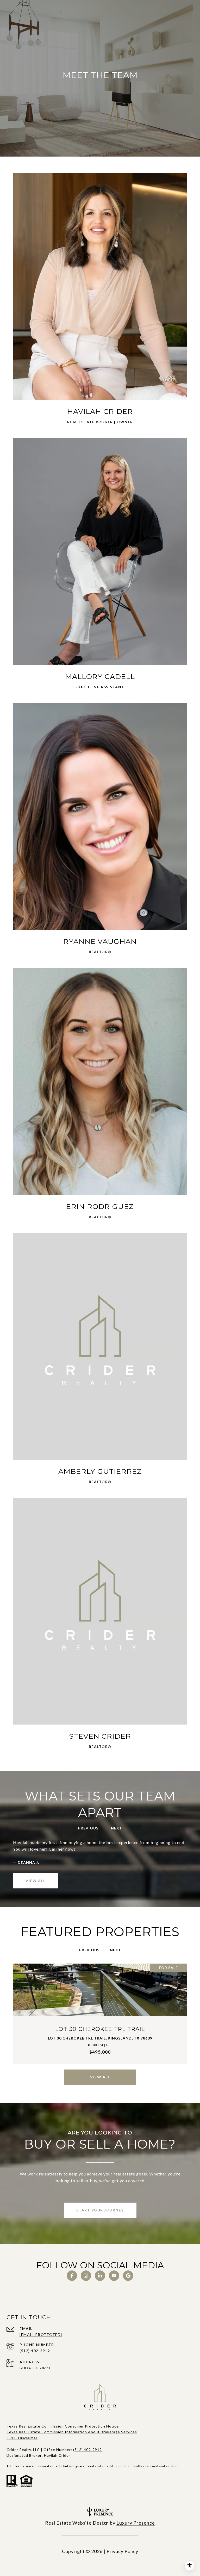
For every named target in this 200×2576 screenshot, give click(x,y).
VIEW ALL (35, 1881)
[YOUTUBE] (114, 2276)
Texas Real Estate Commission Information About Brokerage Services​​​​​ (72, 2432)
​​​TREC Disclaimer (22, 2438)
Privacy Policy (122, 2551)
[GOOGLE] (128, 2276)
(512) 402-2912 (35, 2351)
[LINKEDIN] (100, 2276)
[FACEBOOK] (72, 2276)
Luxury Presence (136, 2523)
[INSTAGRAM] (86, 2276)
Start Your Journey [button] (100, 2210)
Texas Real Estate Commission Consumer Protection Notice (63, 2426)
